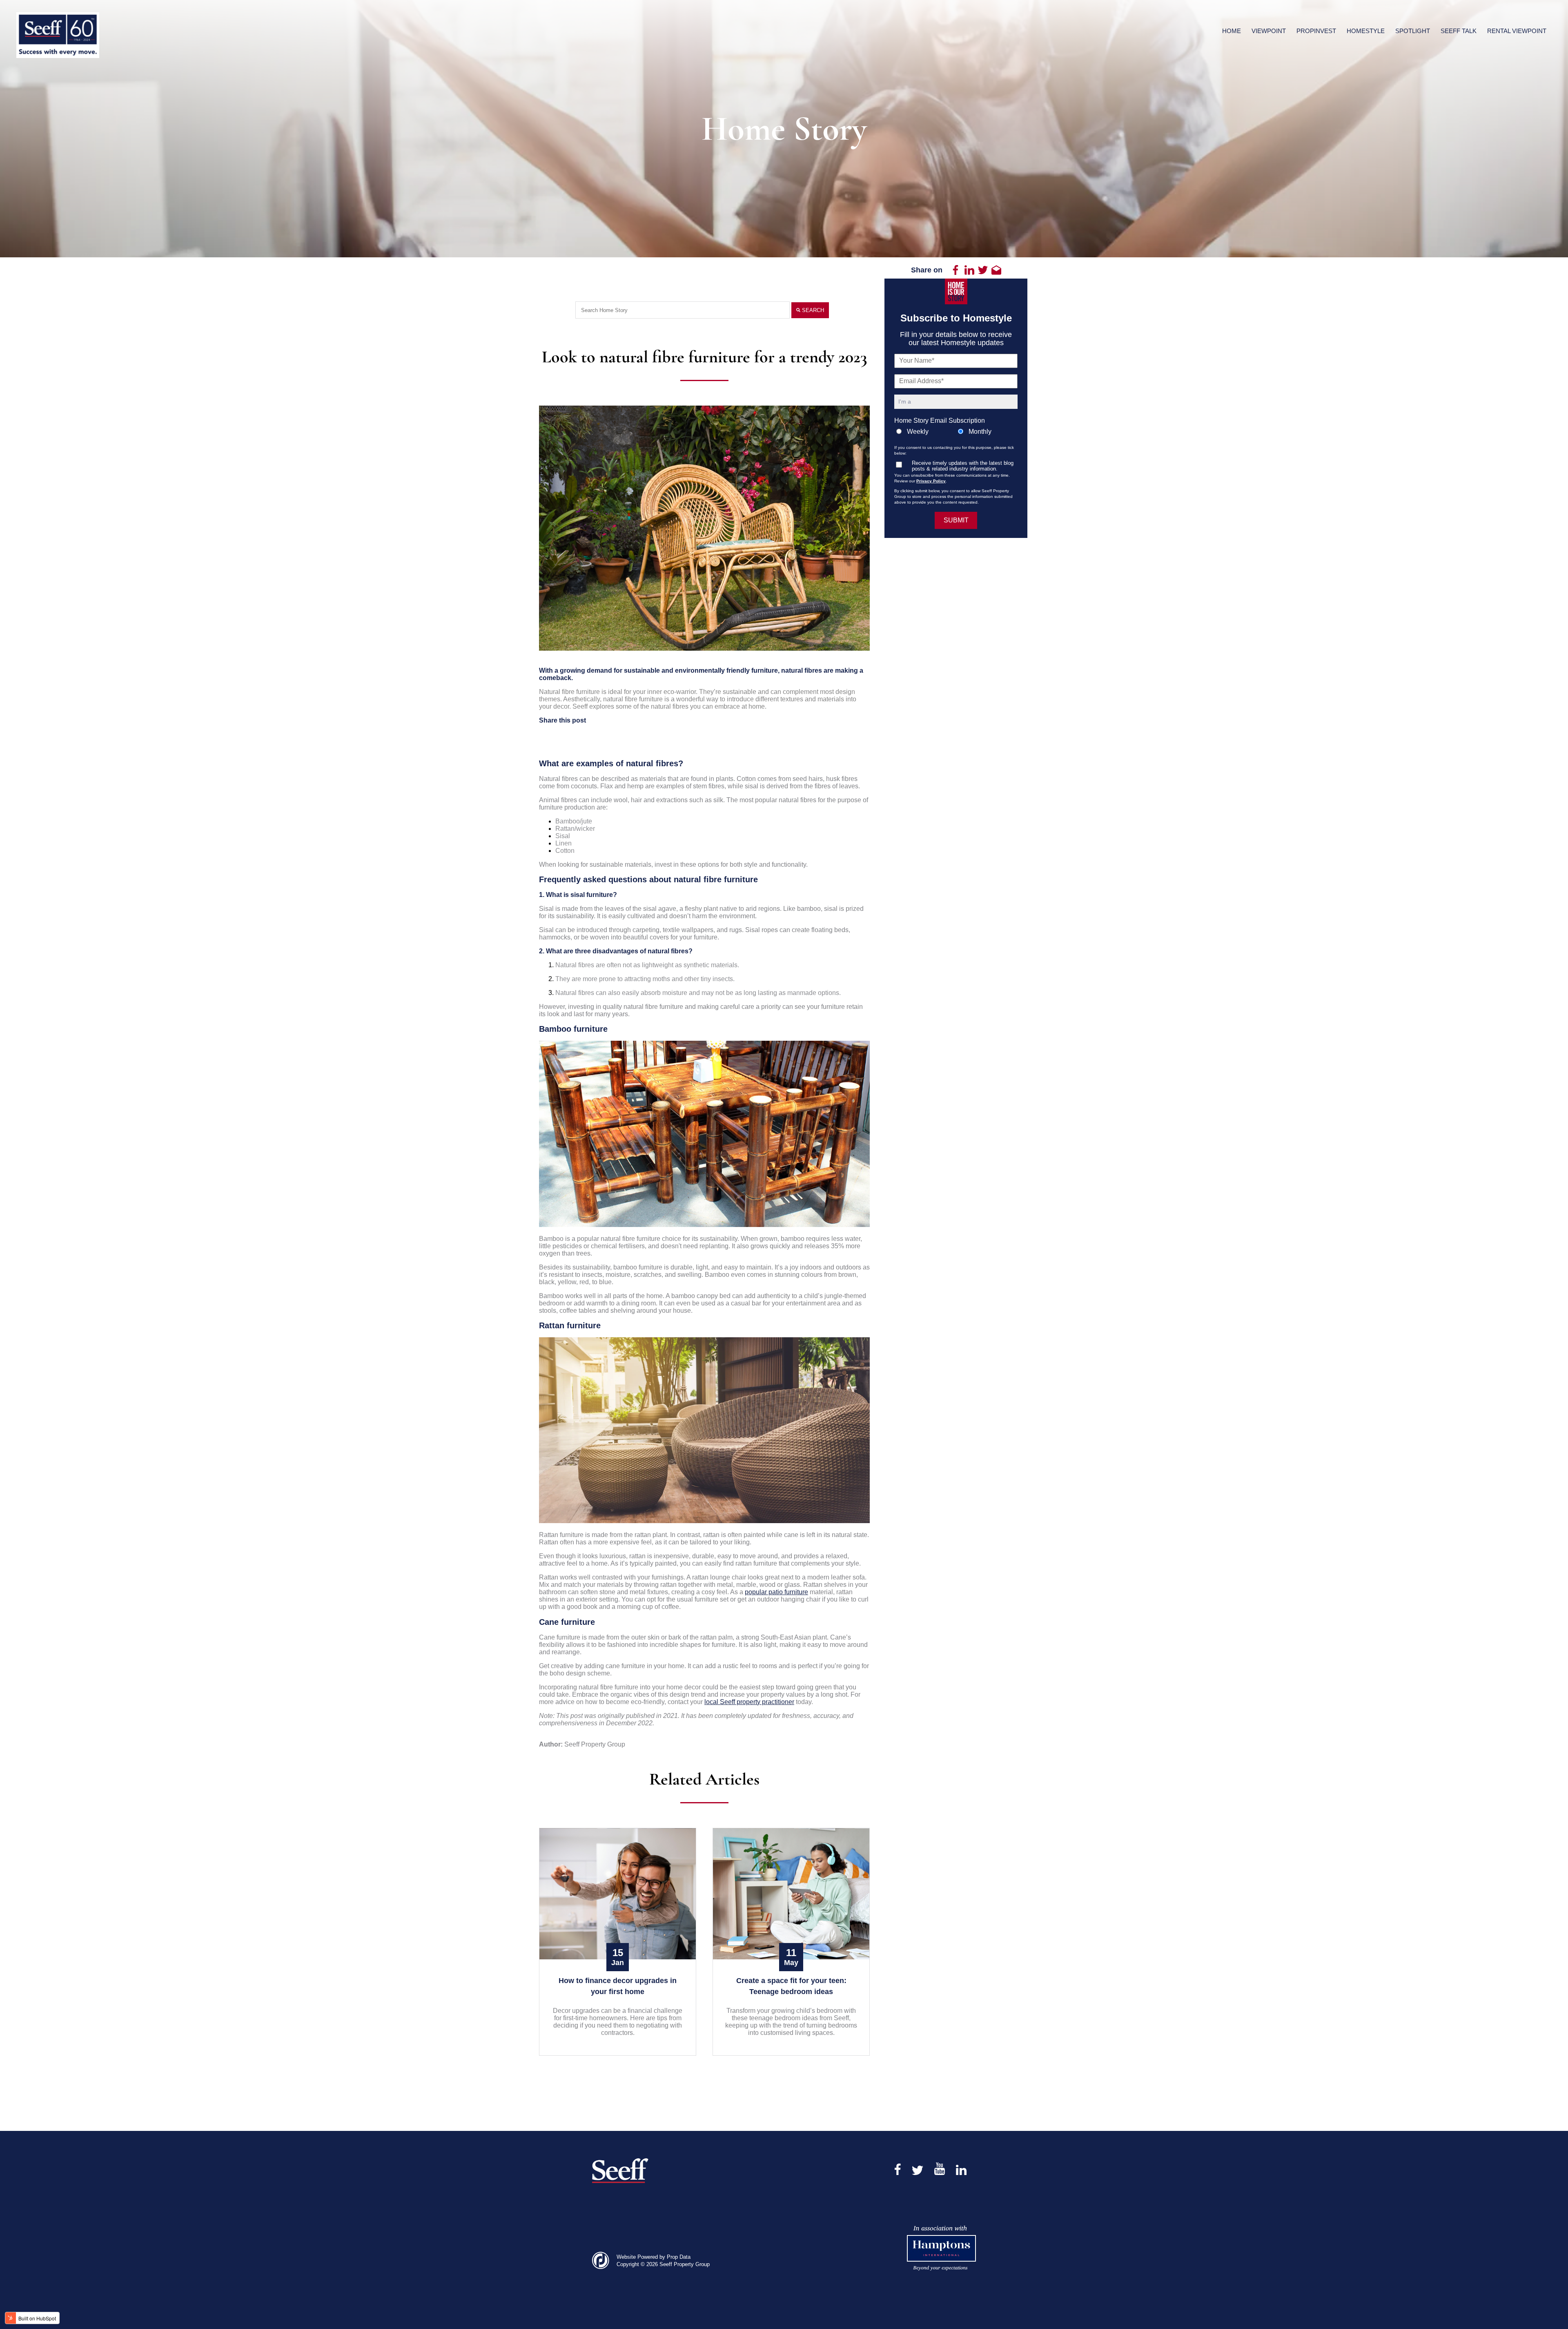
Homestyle (1366, 31)
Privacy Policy (931, 481)
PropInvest (1316, 31)
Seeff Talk (1459, 31)
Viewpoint (1269, 31)
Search (812, 310)
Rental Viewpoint (1517, 31)
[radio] (925, 432)
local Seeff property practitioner (749, 1702)
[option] (704, 528)
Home (1232, 31)
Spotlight (1413, 31)
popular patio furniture (776, 1592)
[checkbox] (956, 432)
